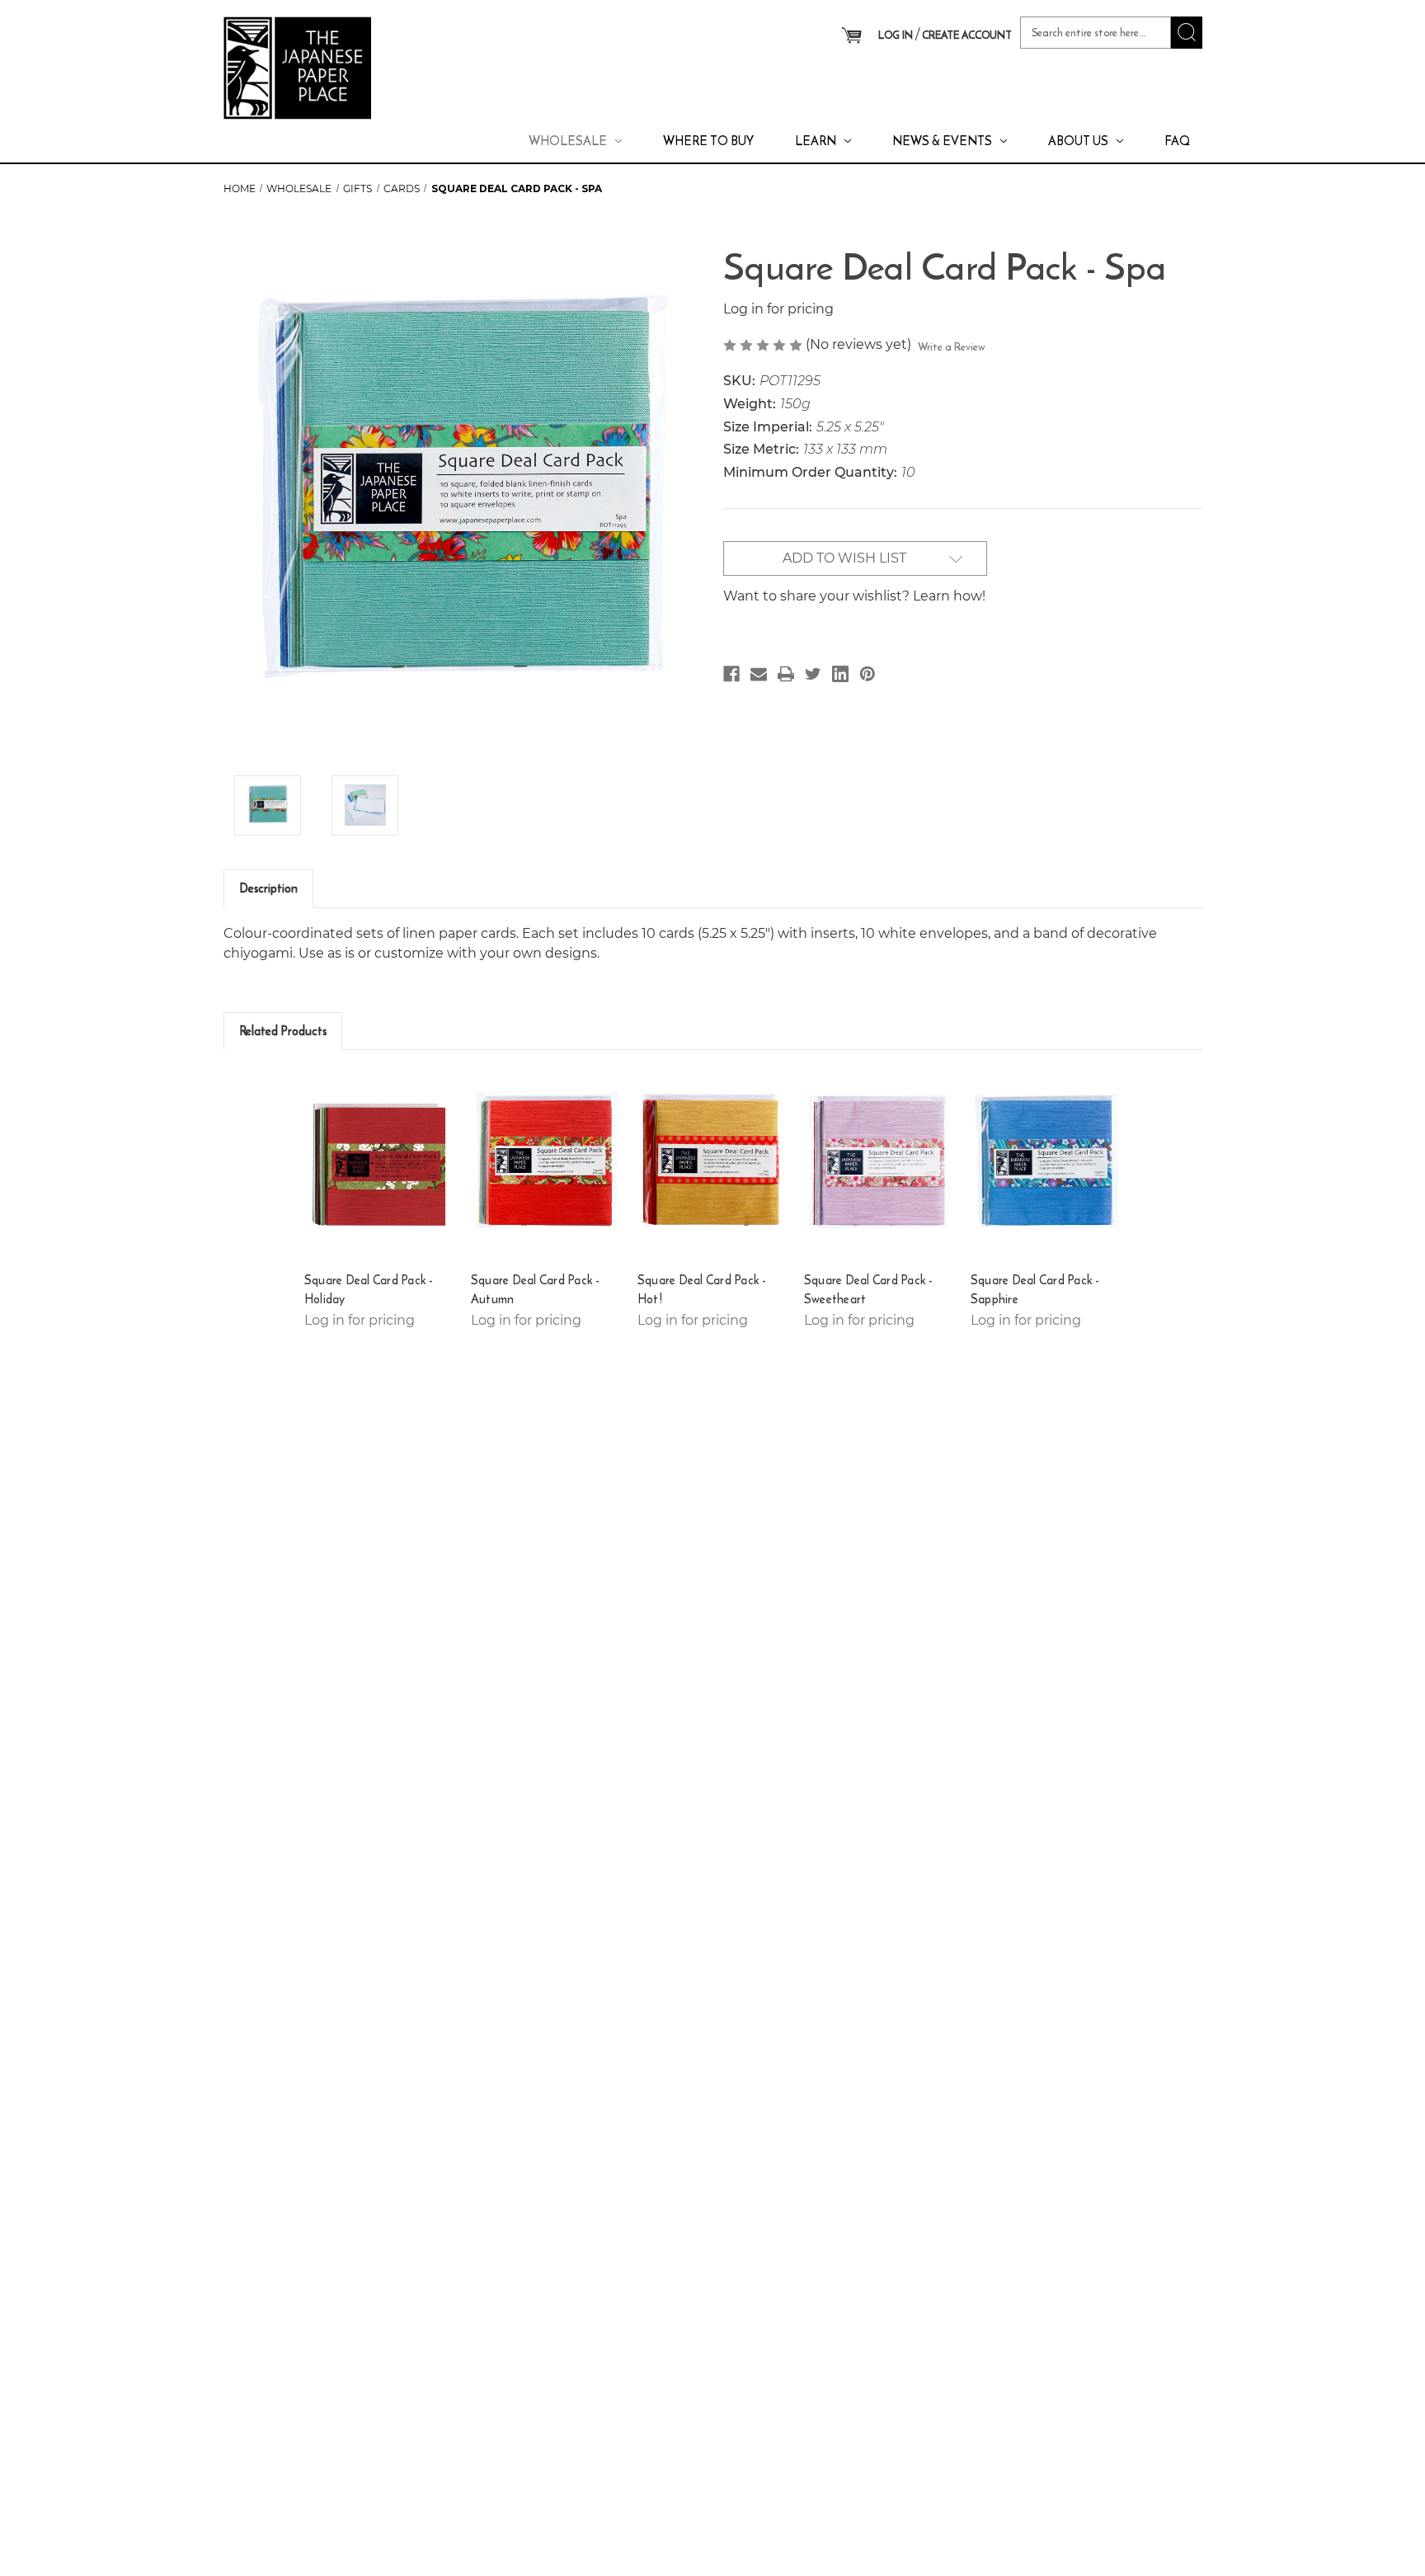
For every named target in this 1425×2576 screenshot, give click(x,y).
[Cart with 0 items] (851, 36)
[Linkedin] (840, 674)
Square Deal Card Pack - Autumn (536, 1290)
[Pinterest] (868, 674)
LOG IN (896, 35)
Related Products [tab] (283, 1031)
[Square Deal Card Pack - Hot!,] (713, 1165)
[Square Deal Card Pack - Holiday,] (380, 1165)
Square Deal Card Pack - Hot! (702, 1290)
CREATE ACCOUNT (967, 35)
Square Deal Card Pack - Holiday (369, 1290)
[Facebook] (731, 674)
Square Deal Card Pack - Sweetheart (869, 1290)
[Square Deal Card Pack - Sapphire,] (1046, 1165)
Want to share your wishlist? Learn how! (854, 596)
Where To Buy (708, 141)
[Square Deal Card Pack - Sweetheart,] (879, 1165)
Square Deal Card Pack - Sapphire (1035, 1290)
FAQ (1177, 141)
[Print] (786, 674)
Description (268, 888)
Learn (816, 141)
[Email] (759, 674)
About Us (1078, 141)
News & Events (942, 141)
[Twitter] (813, 674)
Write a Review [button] (952, 347)
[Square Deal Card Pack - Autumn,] (546, 1165)
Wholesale (568, 141)
